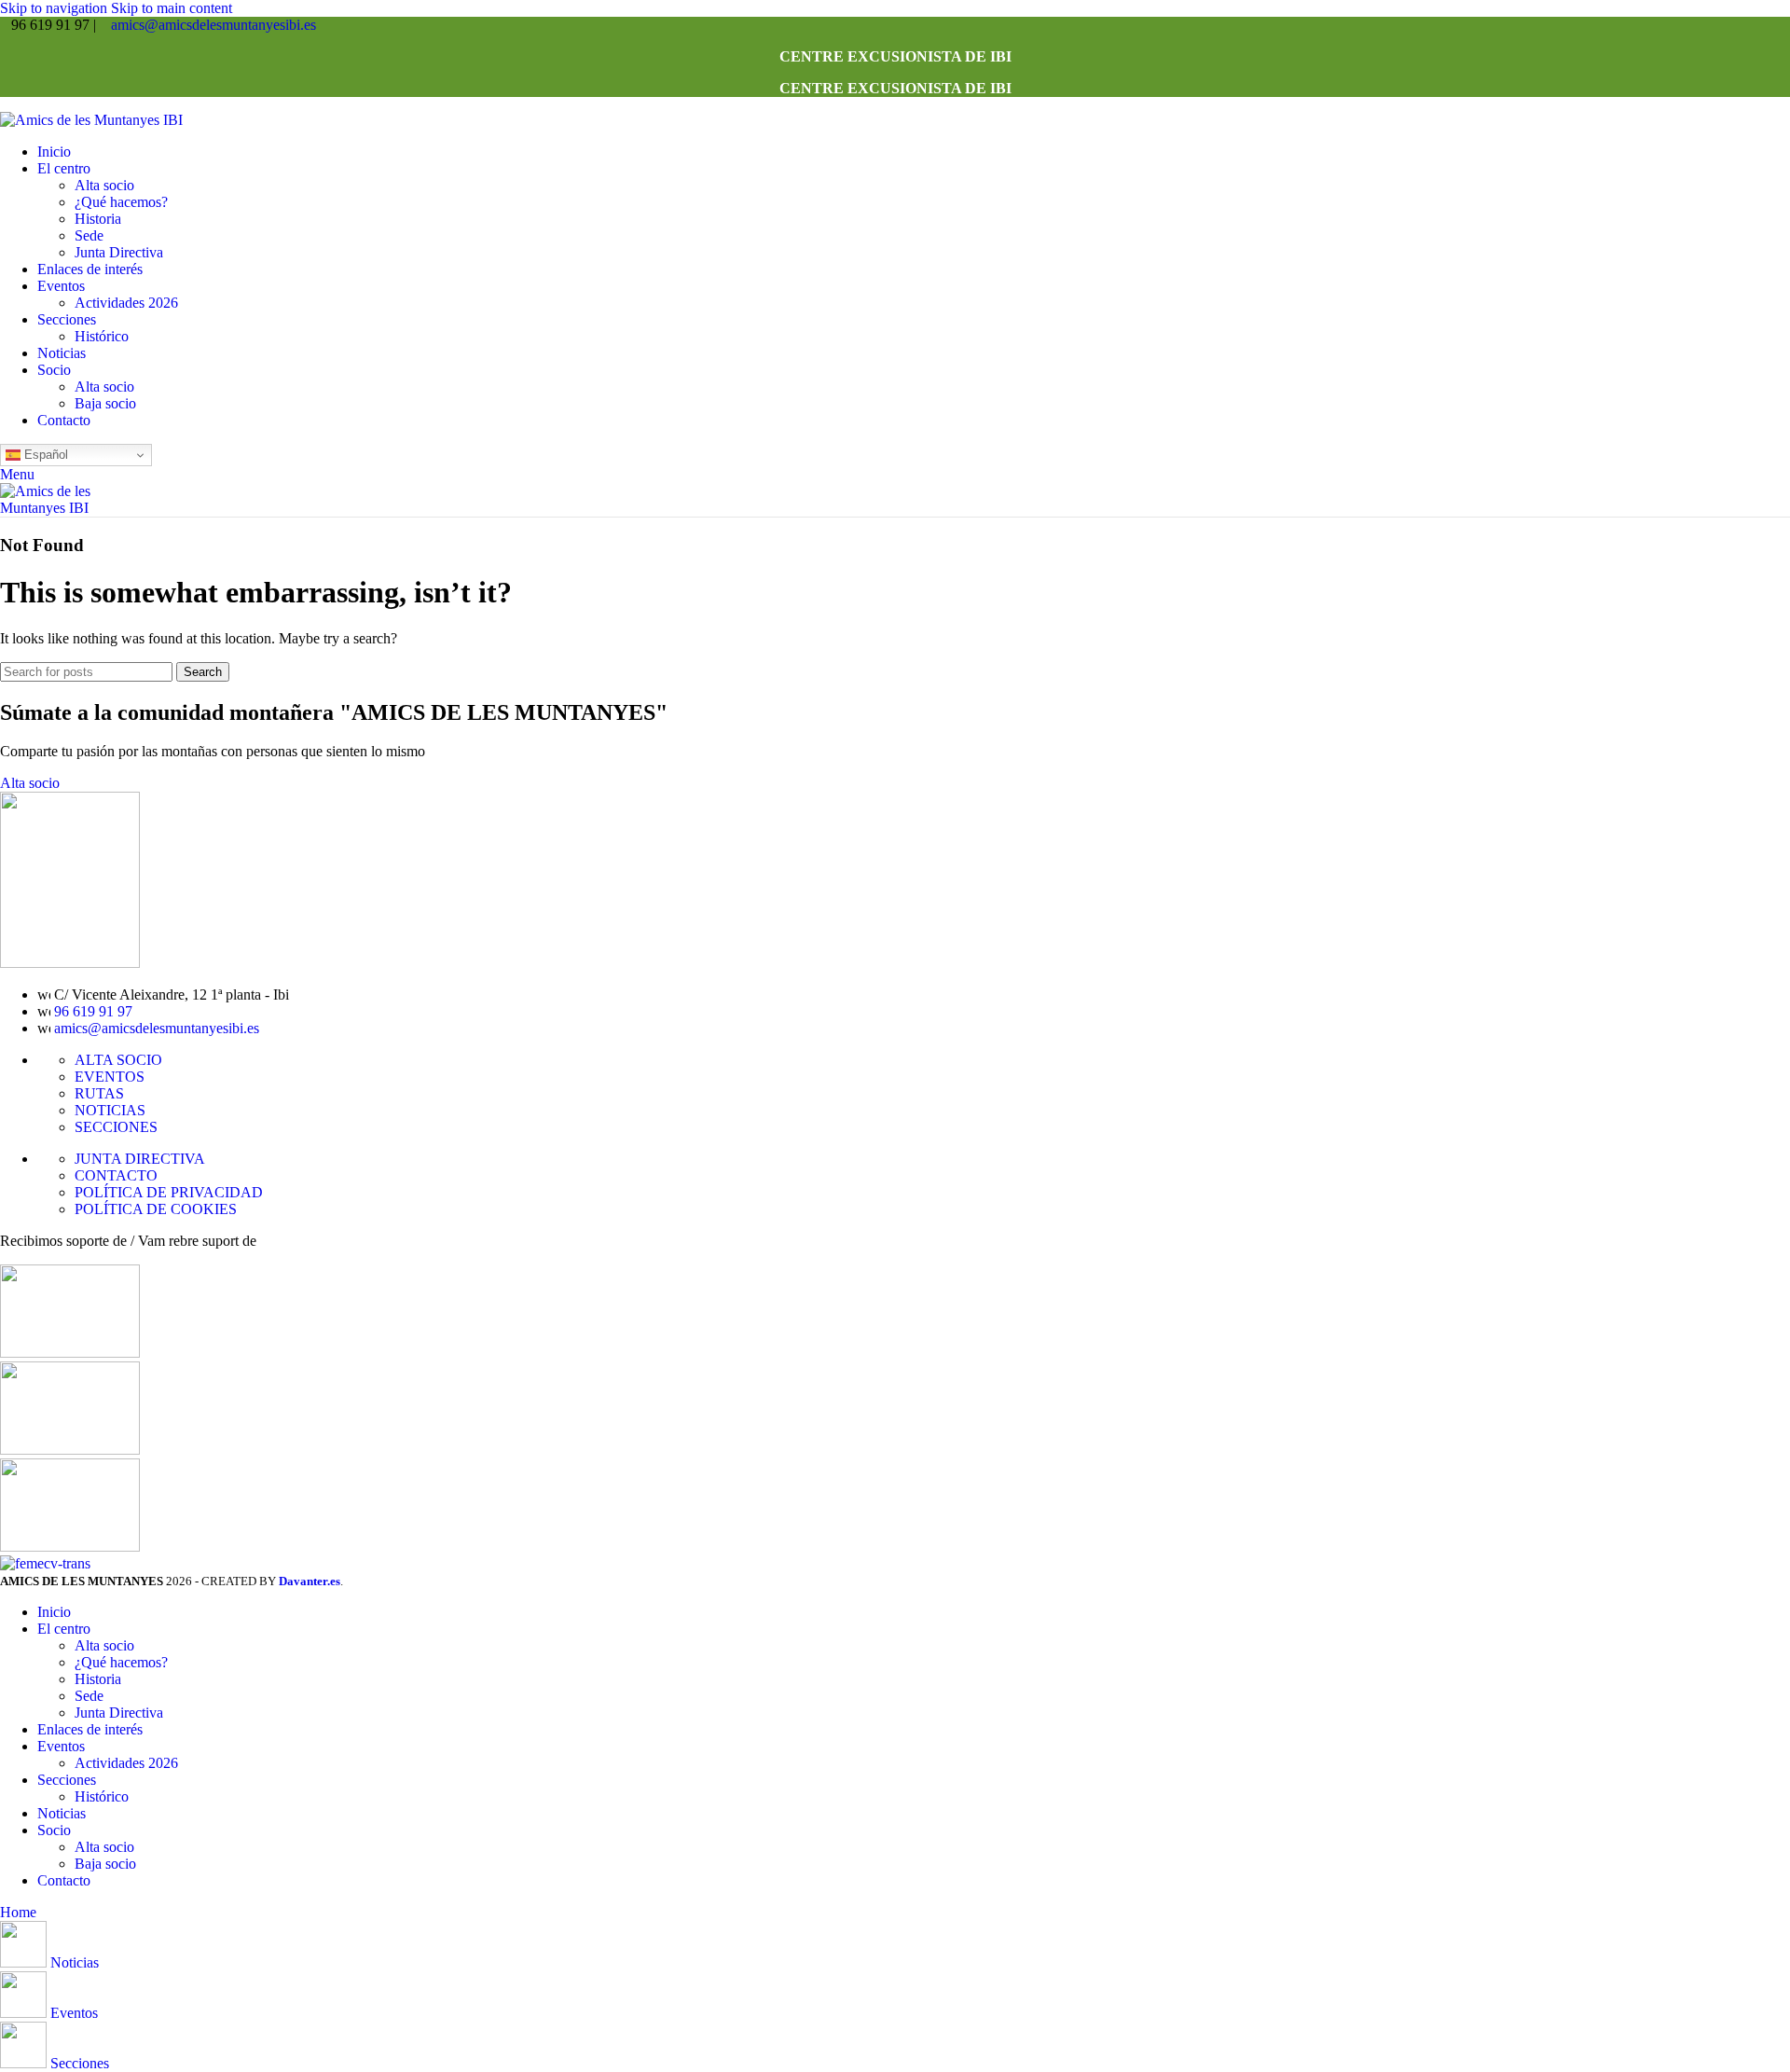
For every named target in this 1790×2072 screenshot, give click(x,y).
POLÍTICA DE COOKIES (156, 1209)
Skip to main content (172, 8)
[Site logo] (91, 120)
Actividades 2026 (126, 303)
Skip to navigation (55, 8)
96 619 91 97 (93, 1011)
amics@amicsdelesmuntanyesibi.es (213, 25)
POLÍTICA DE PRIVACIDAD (169, 1192)
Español (44, 455)
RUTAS (99, 1093)
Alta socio (104, 185)
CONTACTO (116, 1175)
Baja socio (105, 403)
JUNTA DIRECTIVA (140, 1159)
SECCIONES (116, 1127)
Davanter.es (310, 1581)
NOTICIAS (110, 1110)
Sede (89, 235)
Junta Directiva (119, 252)
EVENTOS (110, 1077)
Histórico (102, 336)
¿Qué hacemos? (121, 202)
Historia (98, 219)
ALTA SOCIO (118, 1060)
